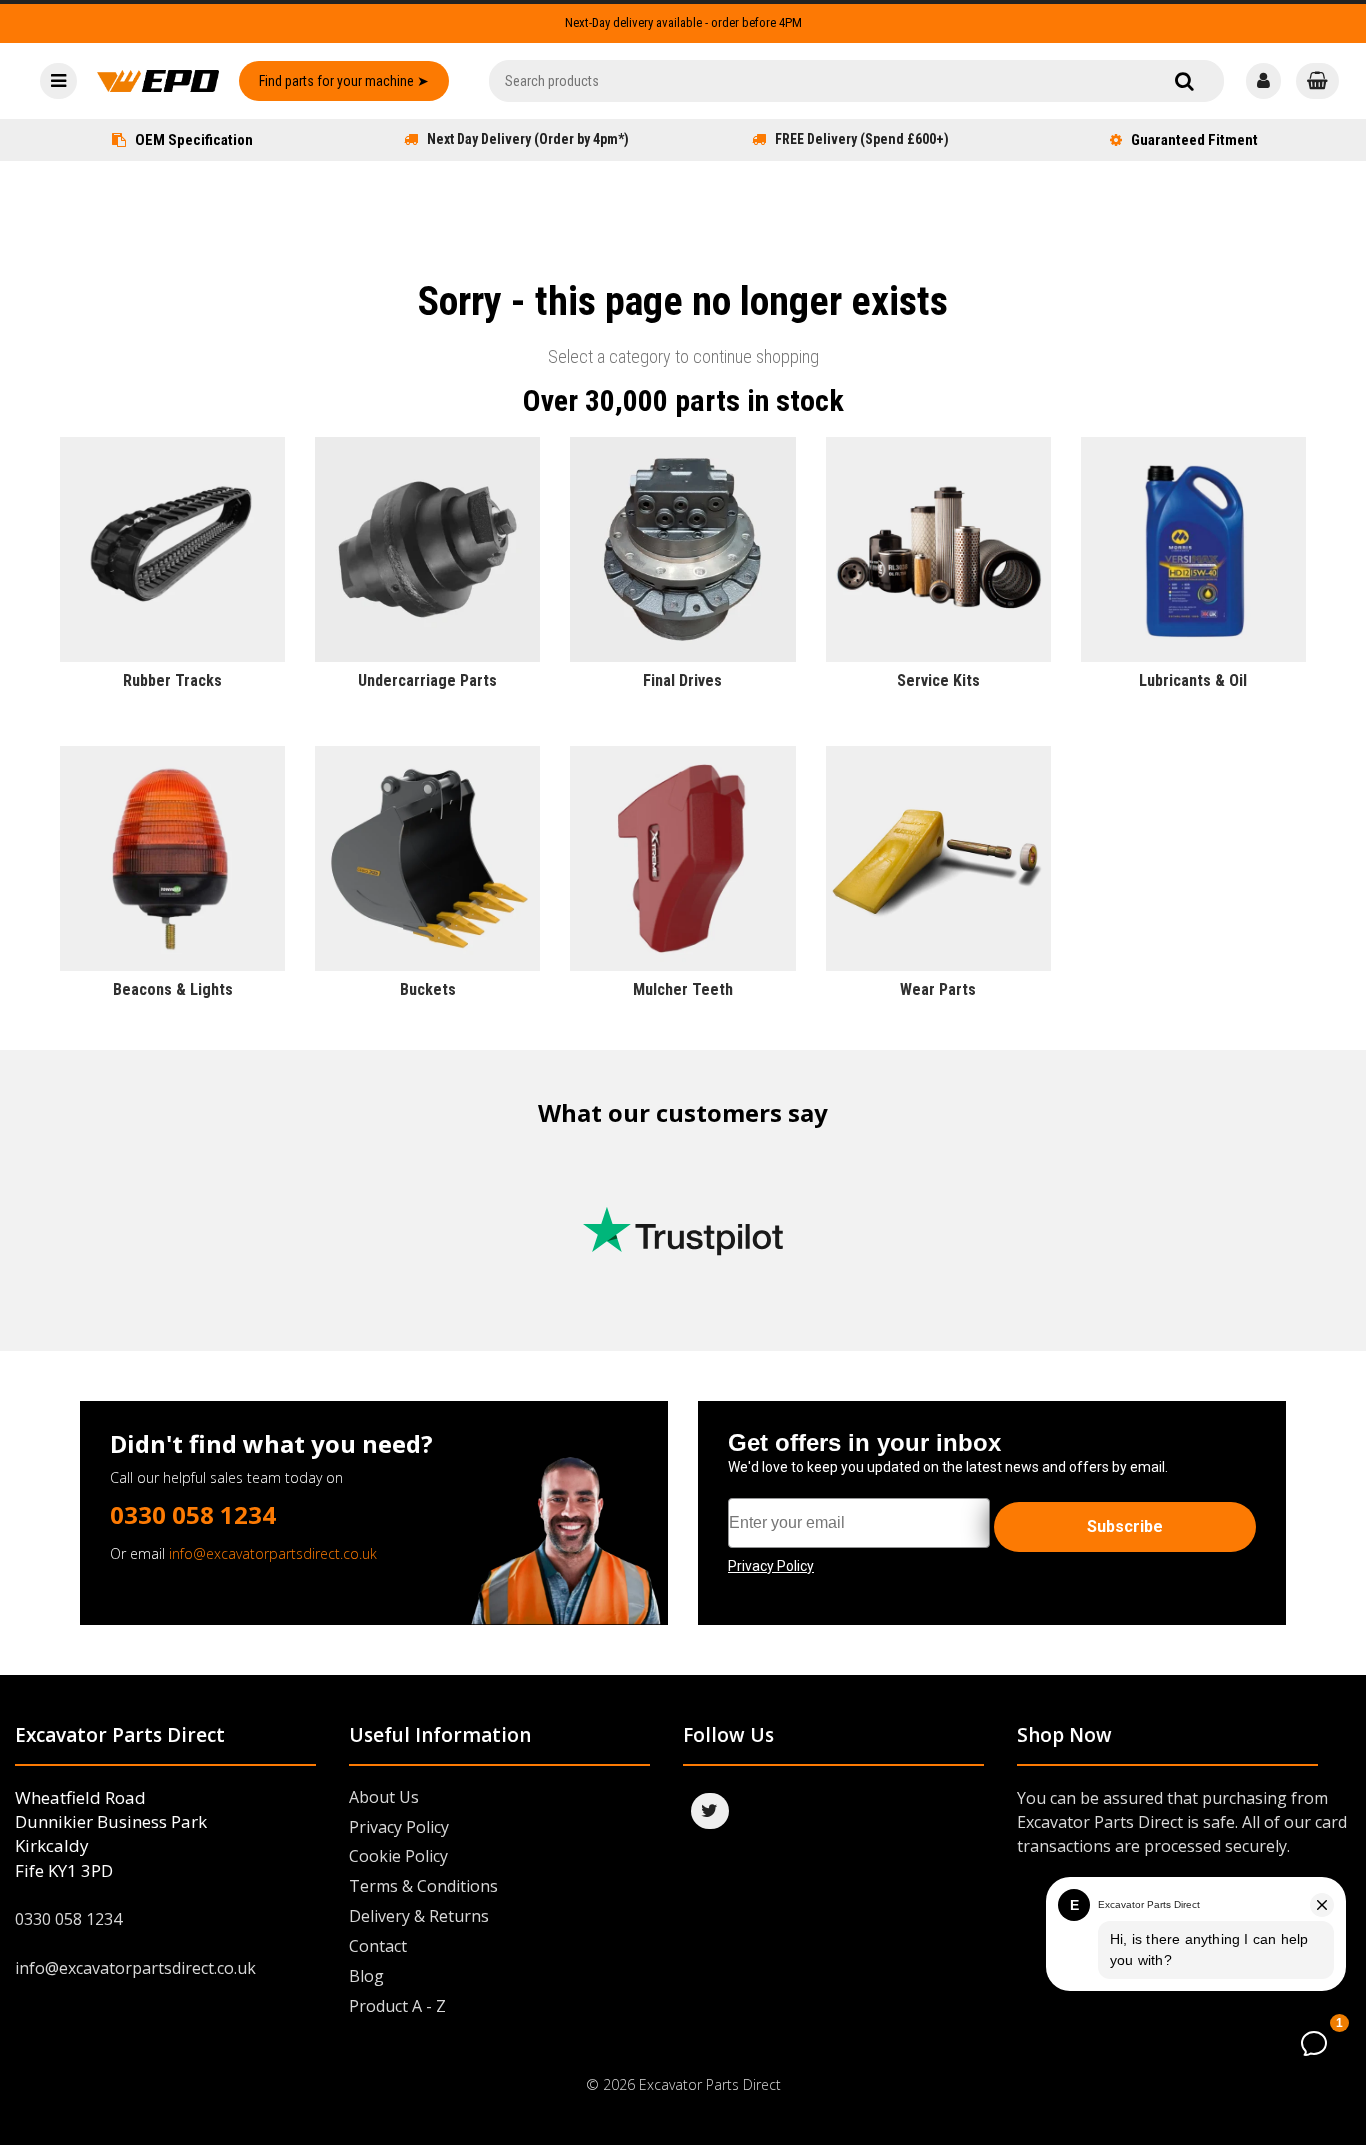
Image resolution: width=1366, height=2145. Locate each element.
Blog (366, 1976)
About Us (384, 1797)
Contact (378, 1946)
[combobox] (856, 81)
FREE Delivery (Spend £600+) (862, 139)
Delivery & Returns (419, 1916)
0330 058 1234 (193, 1514)
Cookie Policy (398, 1856)
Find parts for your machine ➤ (344, 81)
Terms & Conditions (423, 1886)
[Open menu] (58, 81)
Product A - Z (397, 2006)
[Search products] (1184, 81)
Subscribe (1125, 1526)
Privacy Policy (399, 1827)
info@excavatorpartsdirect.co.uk (273, 1553)
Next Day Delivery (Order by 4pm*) (528, 139)
